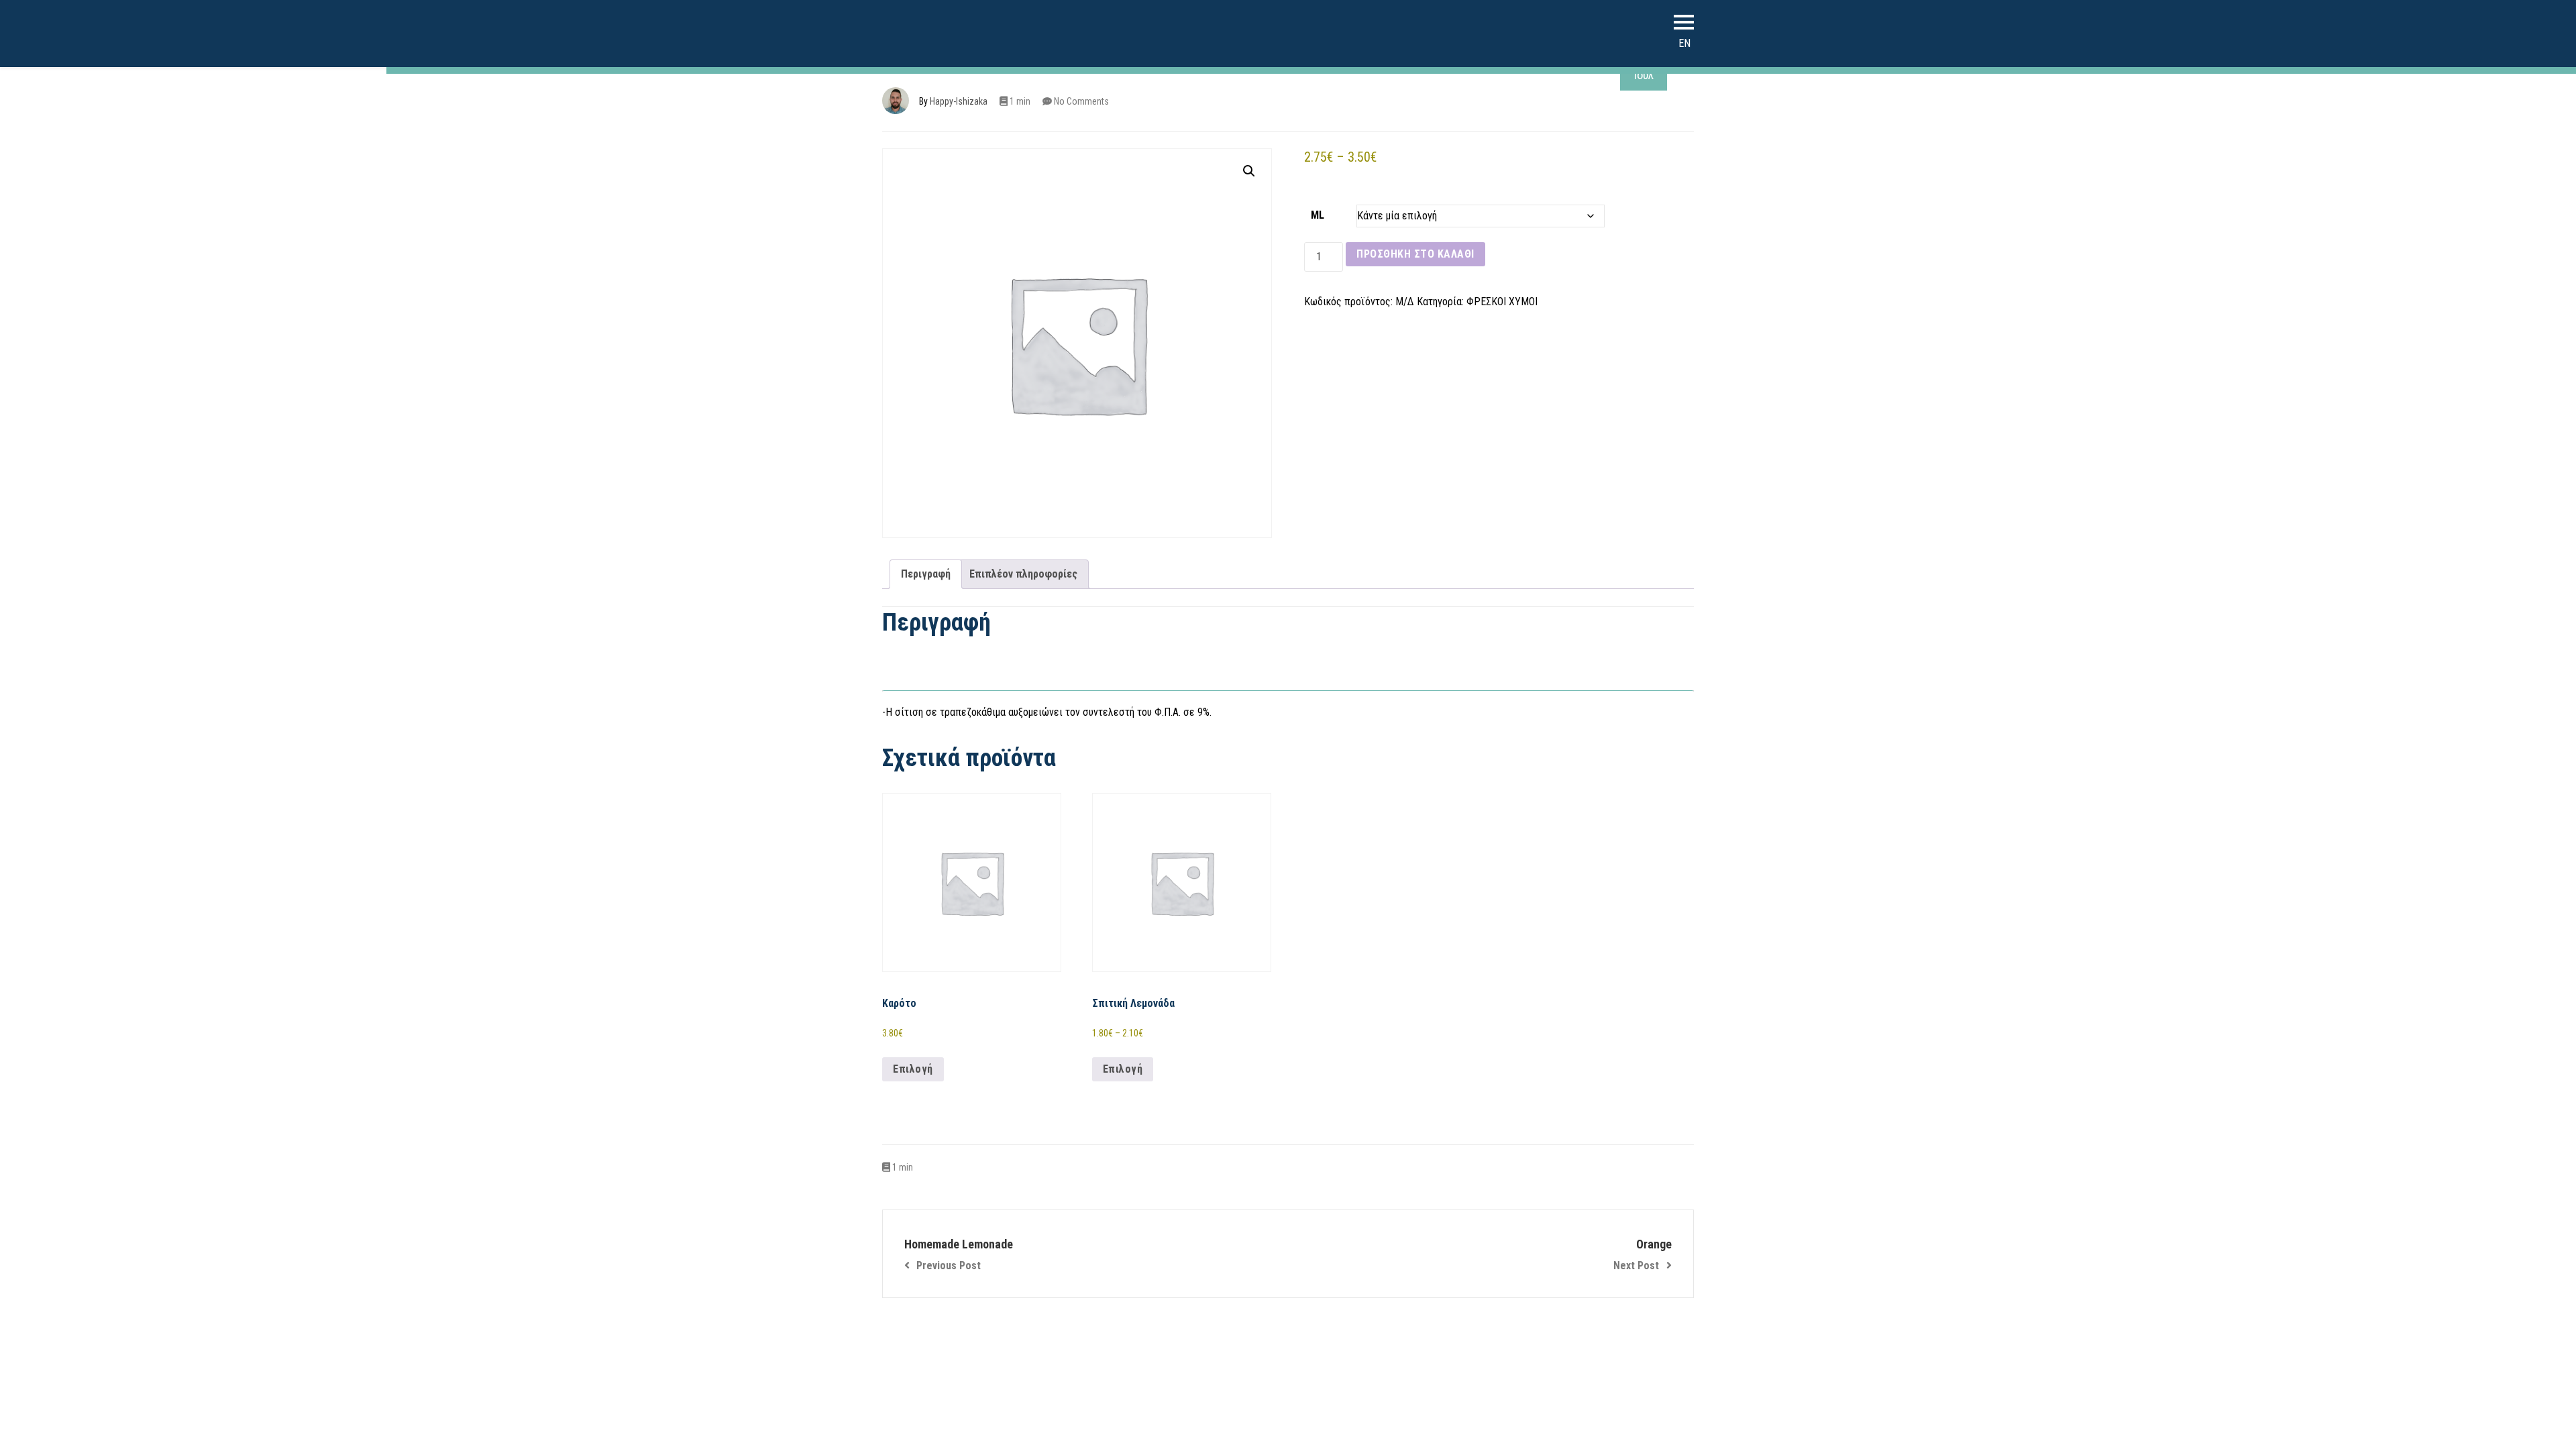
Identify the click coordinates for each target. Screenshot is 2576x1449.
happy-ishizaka (959, 101)
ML (1318, 215)
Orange (1643, 1254)
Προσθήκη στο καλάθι (1415, 254)
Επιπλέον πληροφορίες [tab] (1023, 574)
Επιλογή (913, 1069)
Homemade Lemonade (959, 1254)
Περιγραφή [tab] (926, 574)
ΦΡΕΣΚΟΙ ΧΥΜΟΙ (1502, 302)
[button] (1249, 171)
